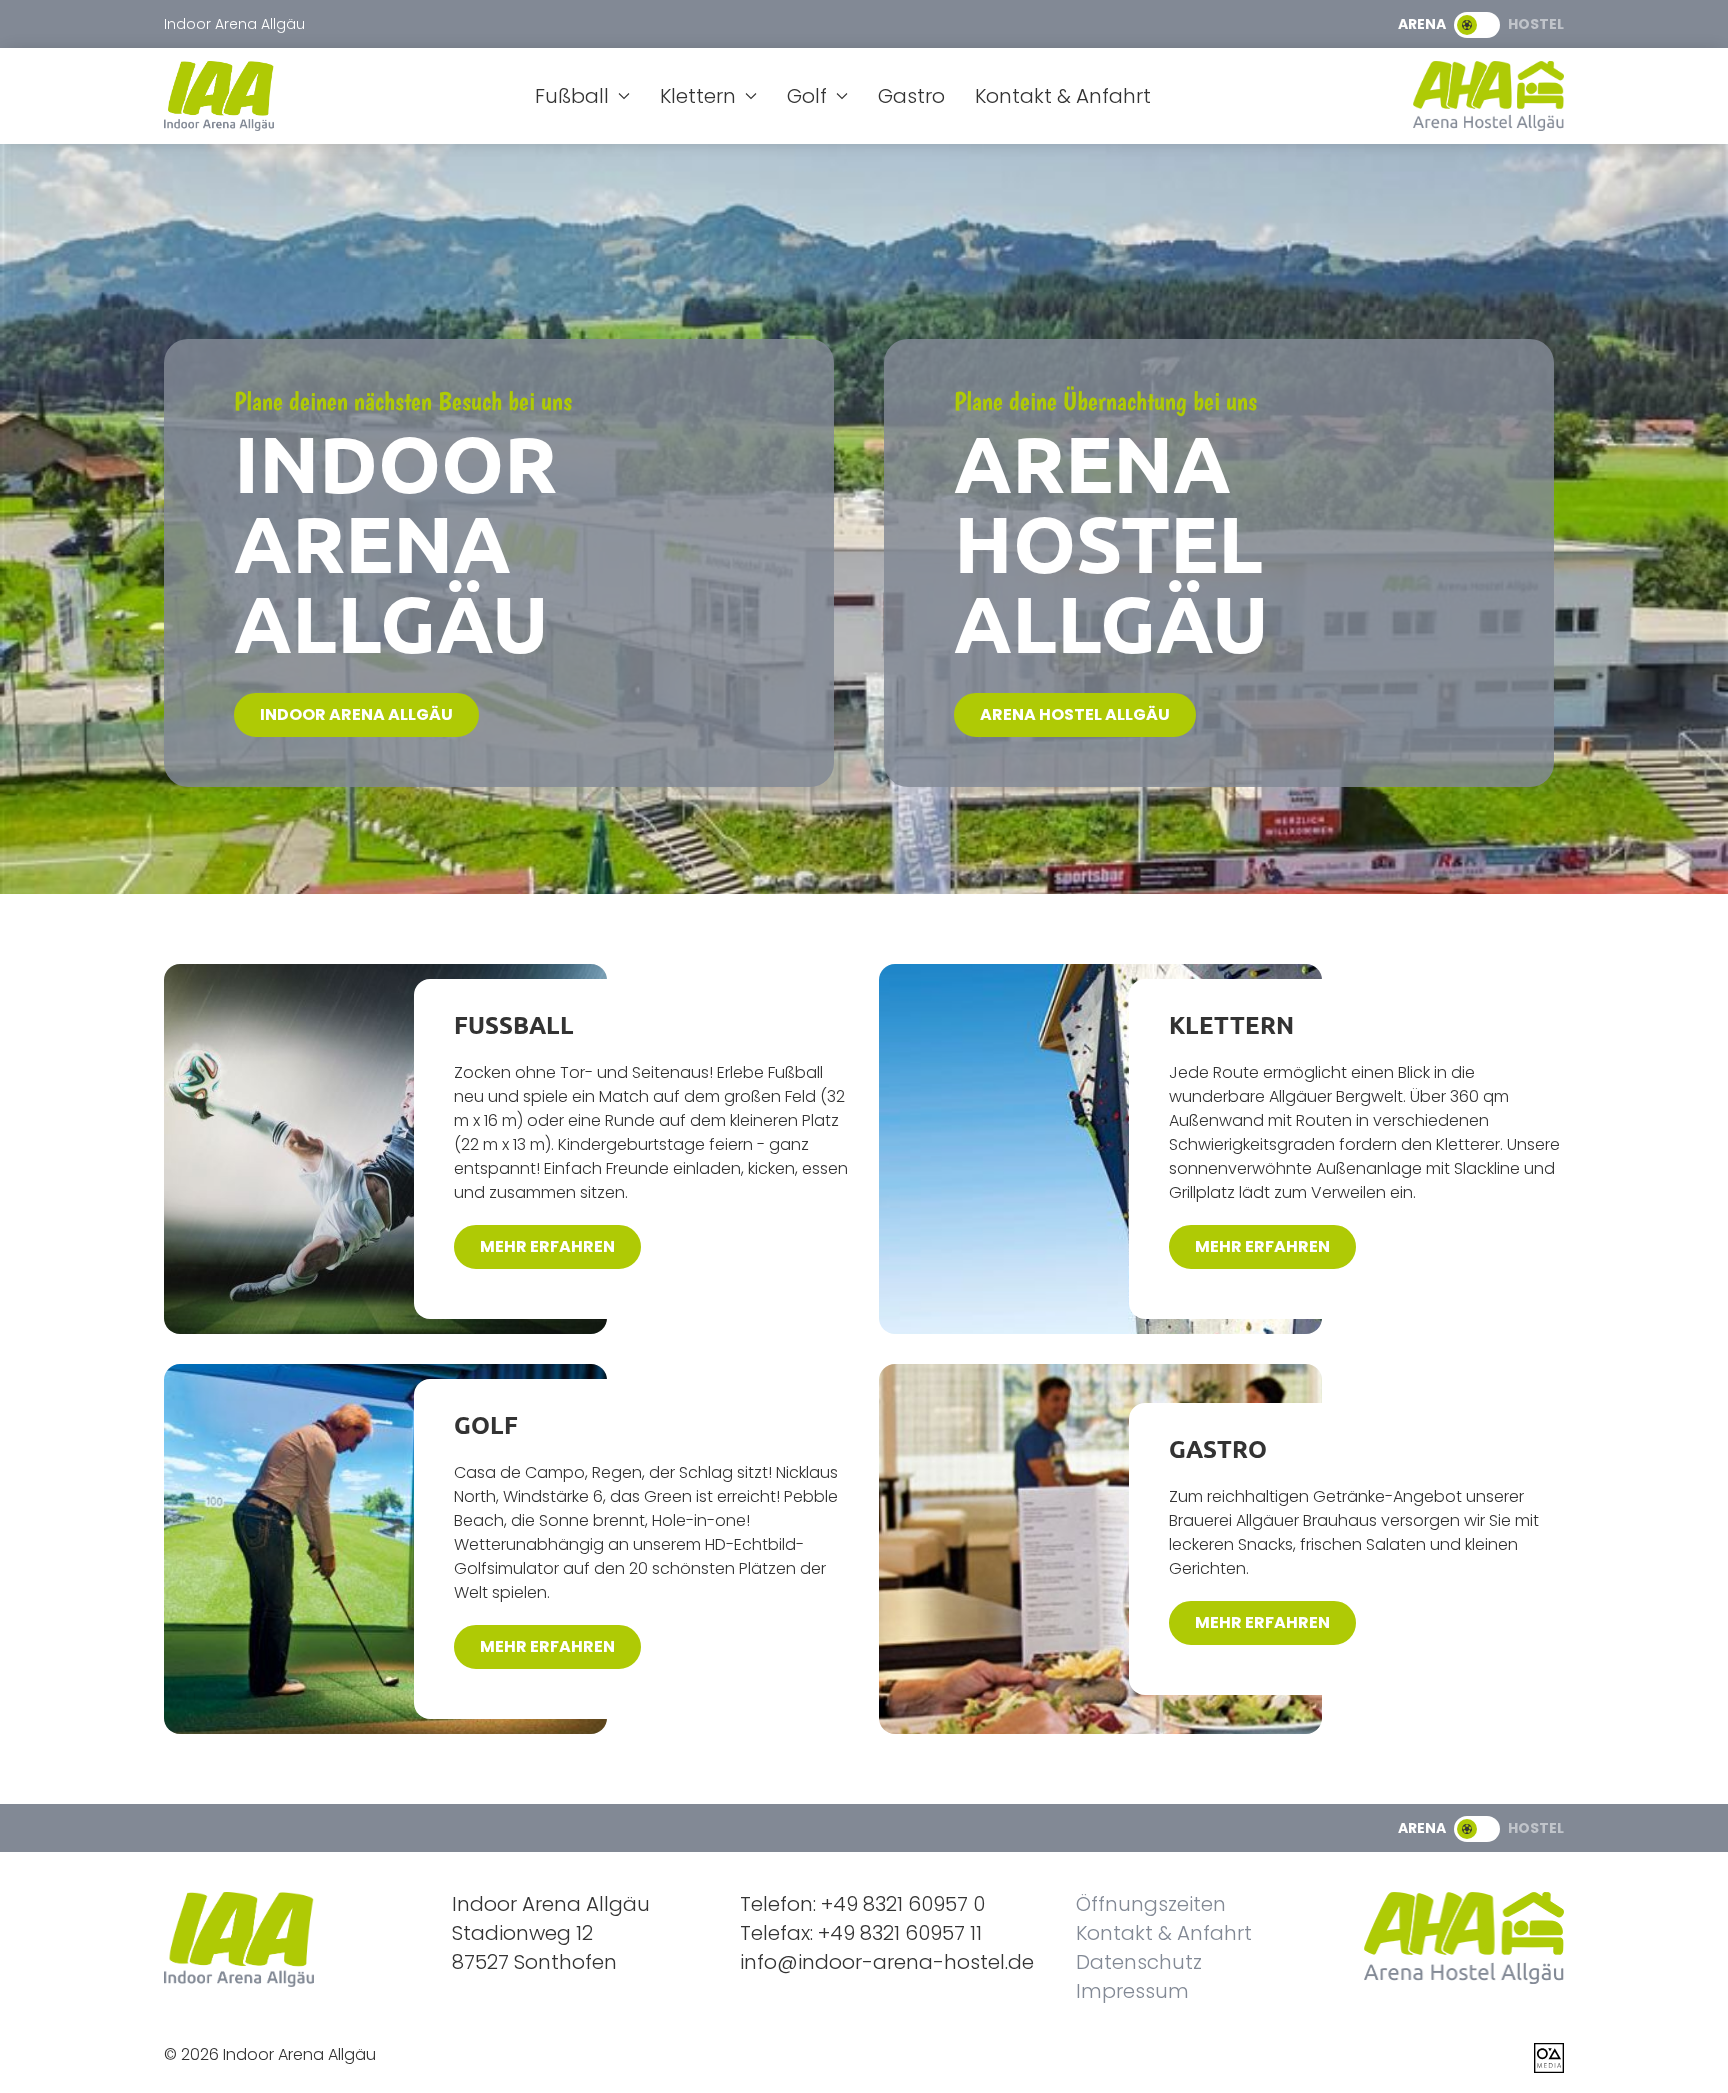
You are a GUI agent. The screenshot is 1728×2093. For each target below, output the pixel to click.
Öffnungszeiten (1151, 1904)
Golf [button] (807, 96)
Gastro (911, 96)
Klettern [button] (698, 96)
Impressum (1132, 1991)
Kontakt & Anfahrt (1063, 96)
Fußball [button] (572, 96)
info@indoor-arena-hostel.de (887, 1962)
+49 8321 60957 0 (903, 1904)
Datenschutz (1139, 1962)
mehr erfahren (547, 1246)
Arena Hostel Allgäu (1075, 714)
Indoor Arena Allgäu (356, 714)
